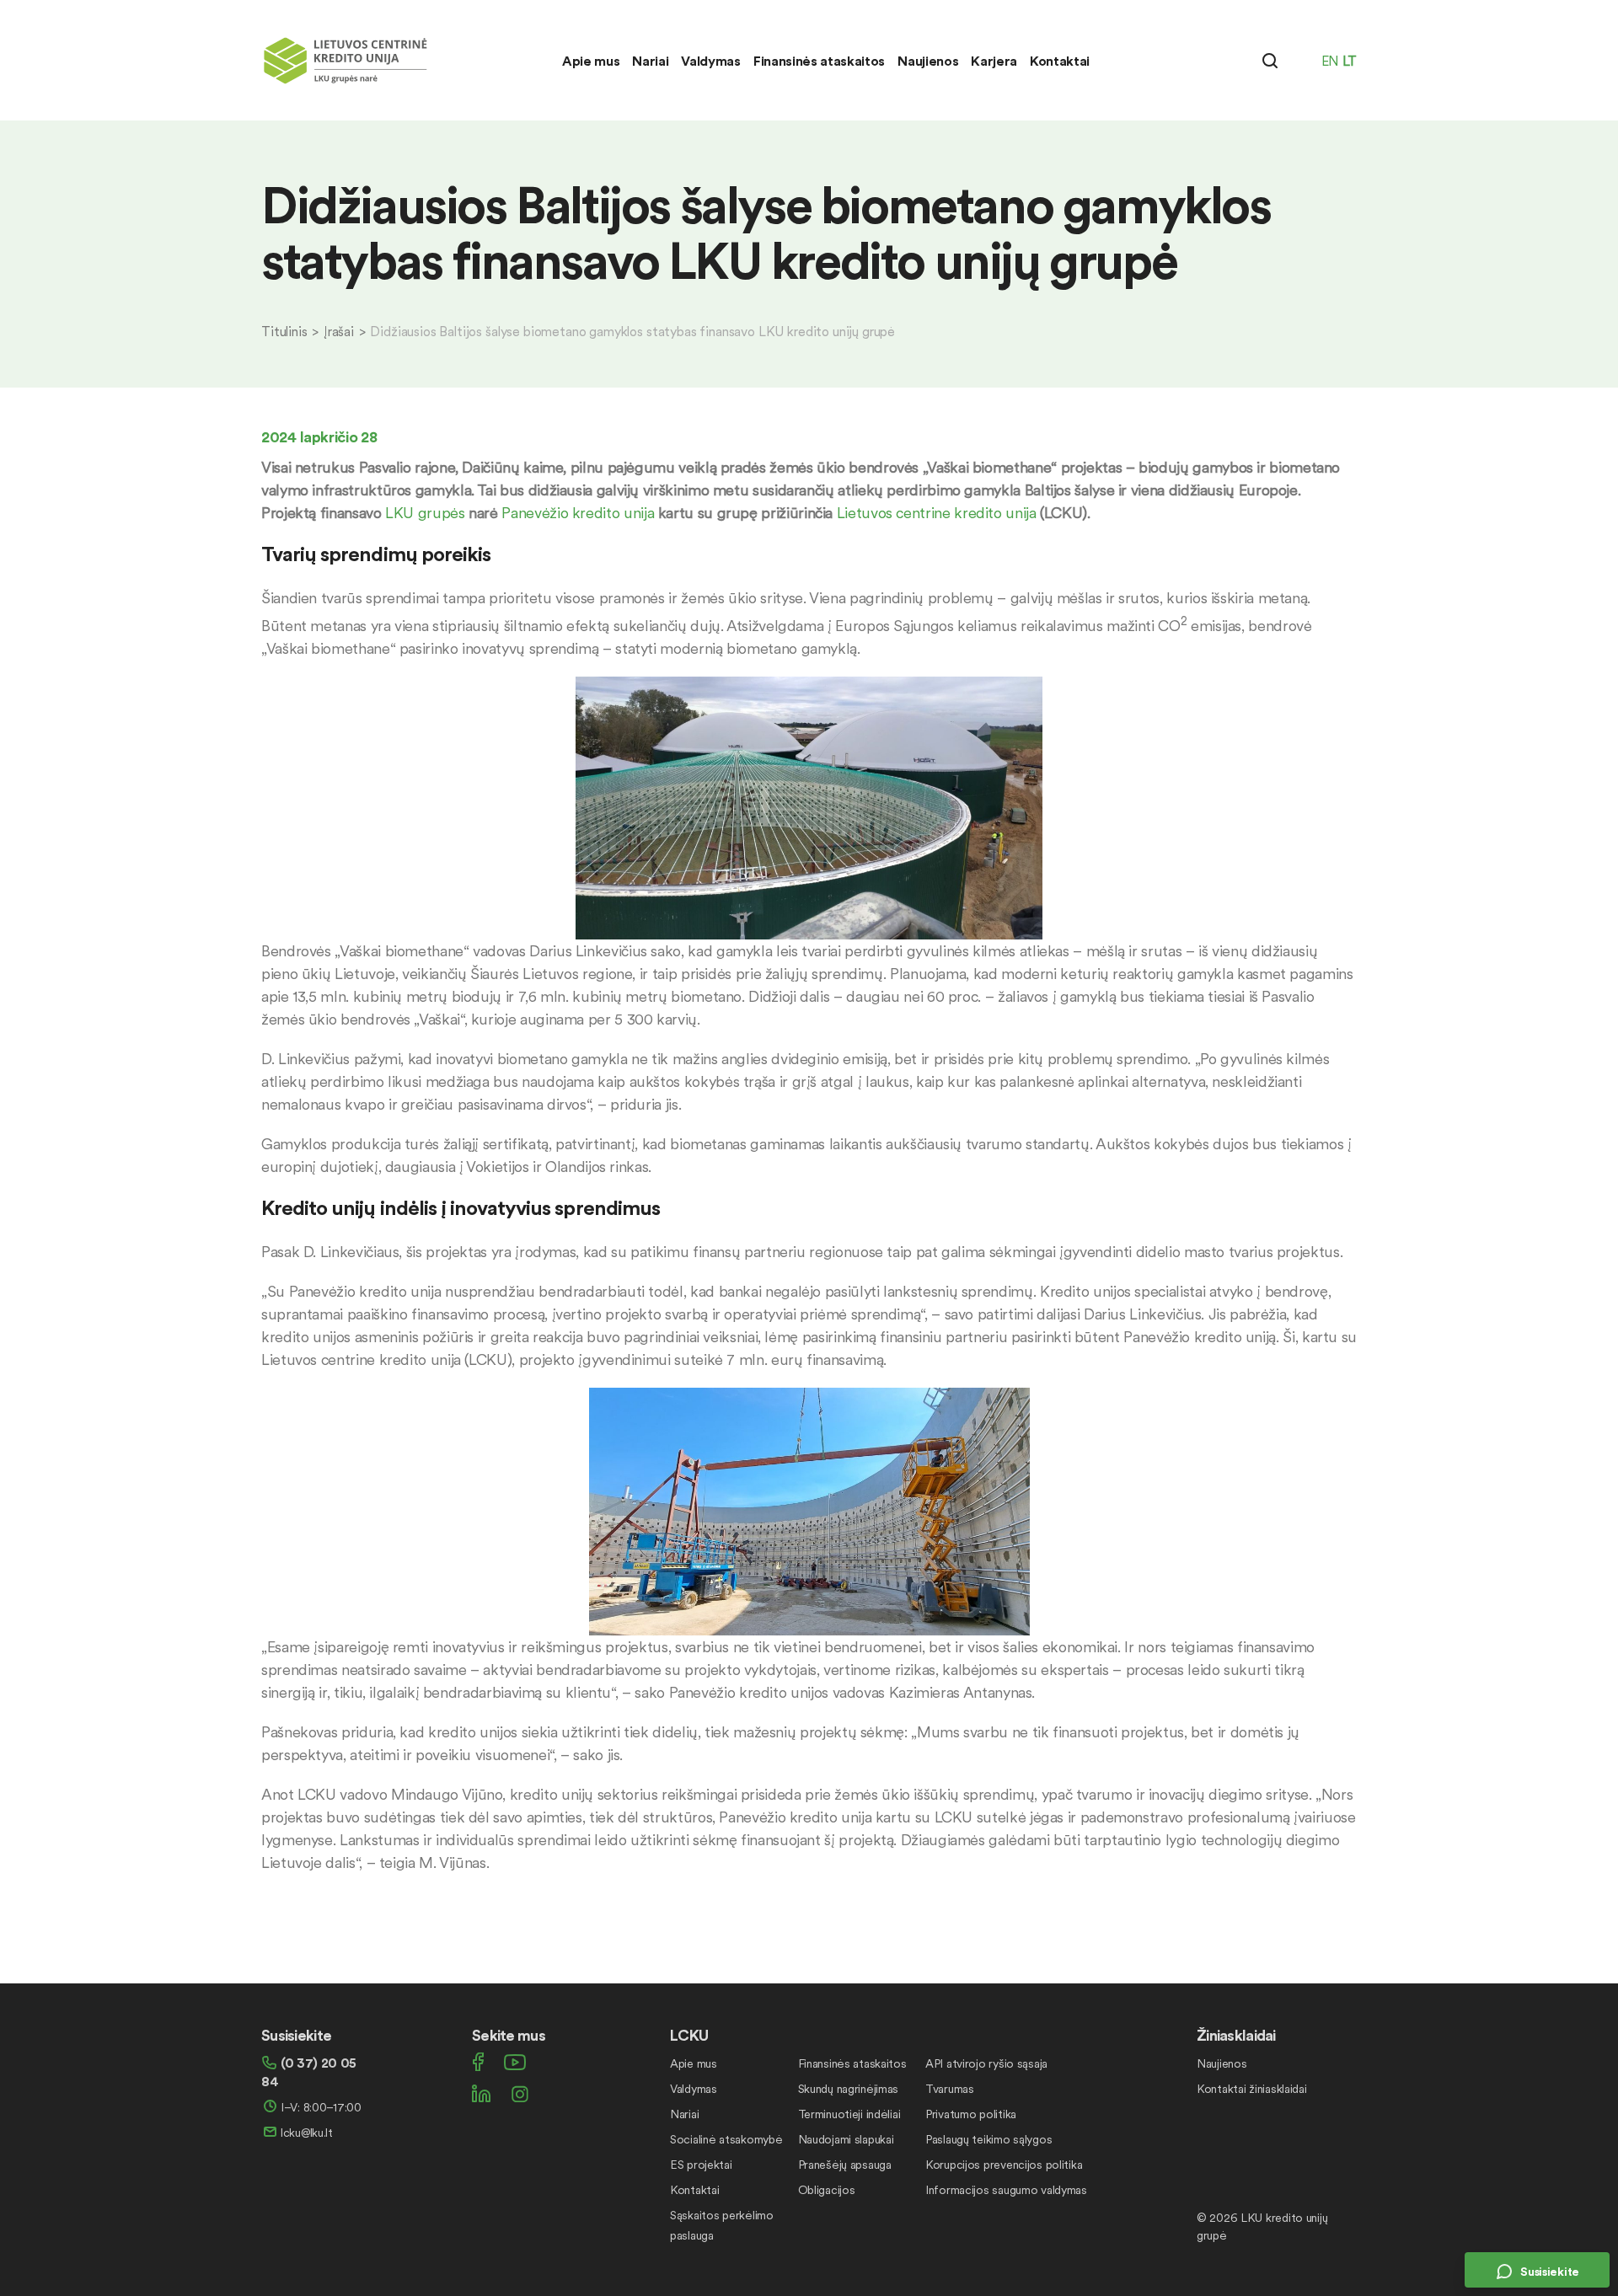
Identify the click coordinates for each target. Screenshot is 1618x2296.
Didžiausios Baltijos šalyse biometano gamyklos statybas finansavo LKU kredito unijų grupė (632, 331)
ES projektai (701, 2165)
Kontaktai (1060, 61)
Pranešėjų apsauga (845, 2165)
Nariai (650, 61)
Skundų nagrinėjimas (849, 2089)
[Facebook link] (478, 2062)
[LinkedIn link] (481, 2094)
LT (1350, 61)
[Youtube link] (515, 2062)
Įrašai (339, 331)
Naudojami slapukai (846, 2139)
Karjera (994, 61)
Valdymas (710, 61)
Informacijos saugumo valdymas (1006, 2190)
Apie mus (591, 61)
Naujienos (928, 61)
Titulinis (284, 331)
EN (1330, 61)
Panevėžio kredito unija (578, 513)
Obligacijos (827, 2190)
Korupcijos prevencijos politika (1004, 2165)
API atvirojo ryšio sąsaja (986, 2063)
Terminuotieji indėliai (849, 2114)
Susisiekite (1550, 2272)
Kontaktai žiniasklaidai (1252, 2089)
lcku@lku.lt (307, 2133)
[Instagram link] (520, 2094)
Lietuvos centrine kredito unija (937, 513)
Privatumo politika (971, 2114)
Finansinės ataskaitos (819, 61)
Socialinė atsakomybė (726, 2139)
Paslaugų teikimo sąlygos (988, 2139)
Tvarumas (950, 2089)
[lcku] (346, 56)
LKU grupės (425, 513)
